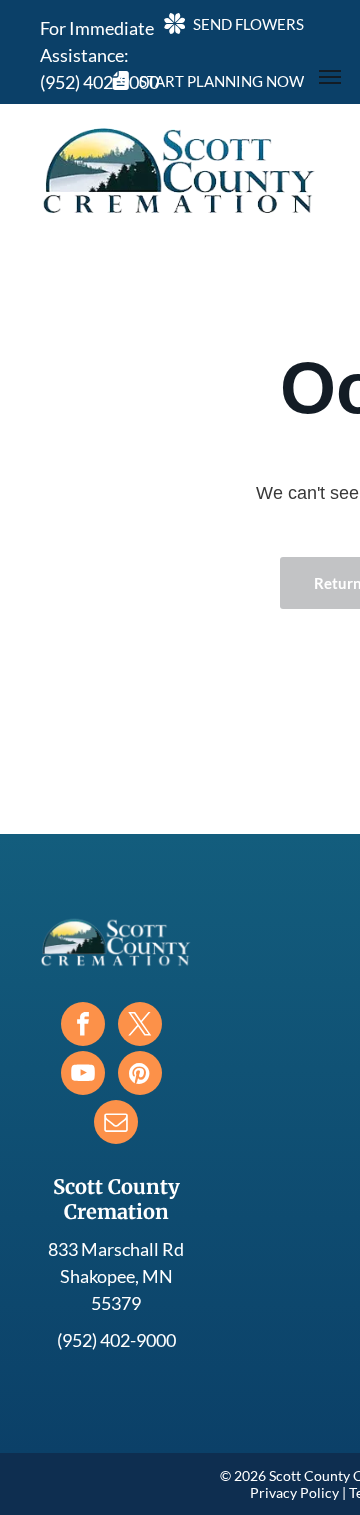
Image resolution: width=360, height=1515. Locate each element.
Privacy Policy (294, 1492)
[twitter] (140, 1026)
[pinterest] (140, 1075)
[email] (116, 1124)
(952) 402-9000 (116, 1340)
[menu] (330, 77)
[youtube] (83, 1075)
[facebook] (83, 1026)
